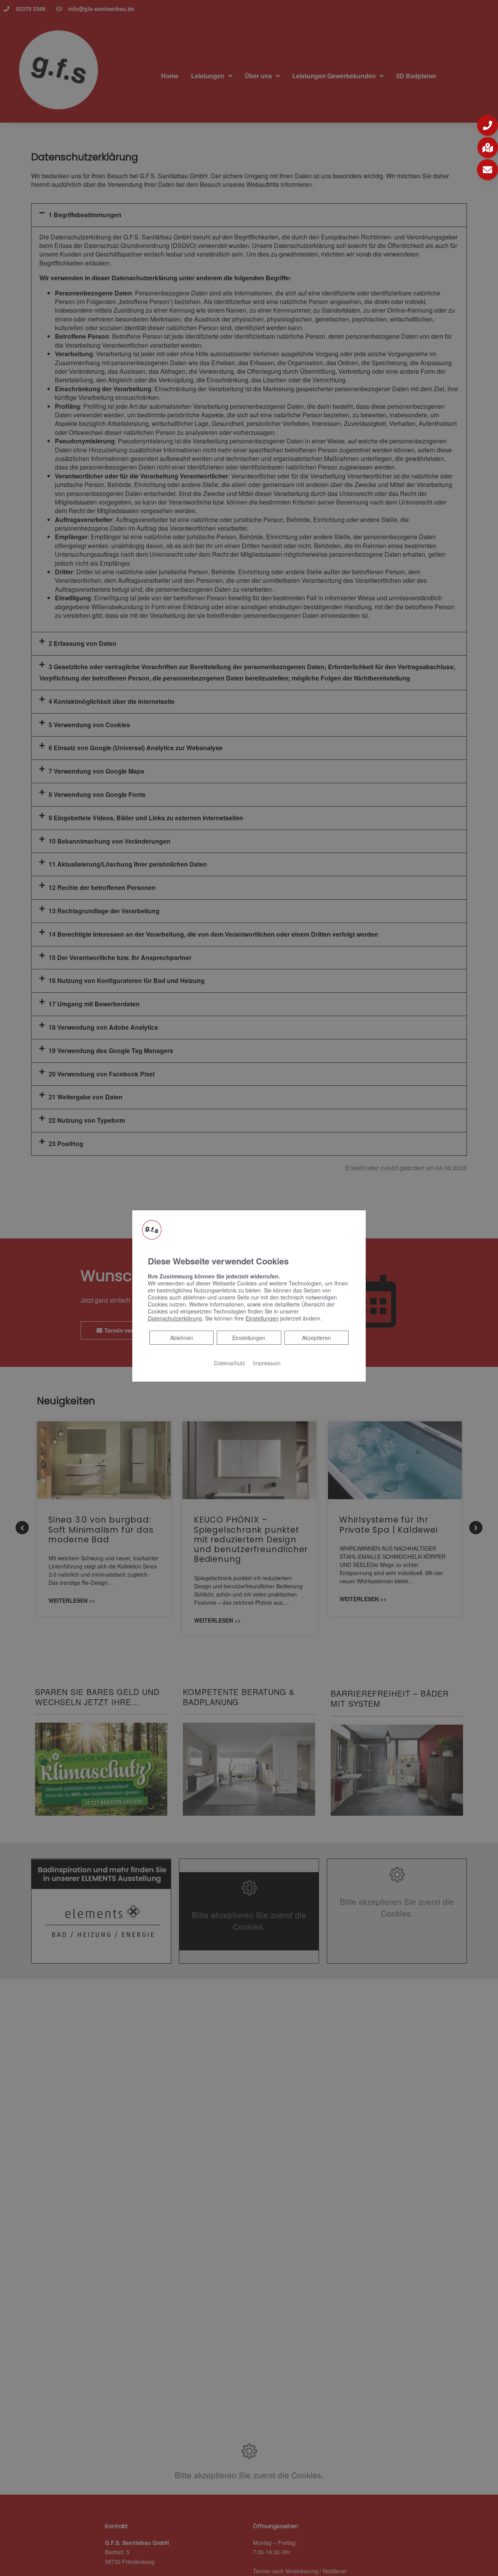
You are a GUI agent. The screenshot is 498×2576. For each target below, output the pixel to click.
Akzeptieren (317, 1338)
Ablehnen (181, 1337)
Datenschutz (230, 1363)
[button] (487, 125)
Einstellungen (249, 1338)
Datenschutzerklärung (175, 1318)
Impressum (267, 1363)
